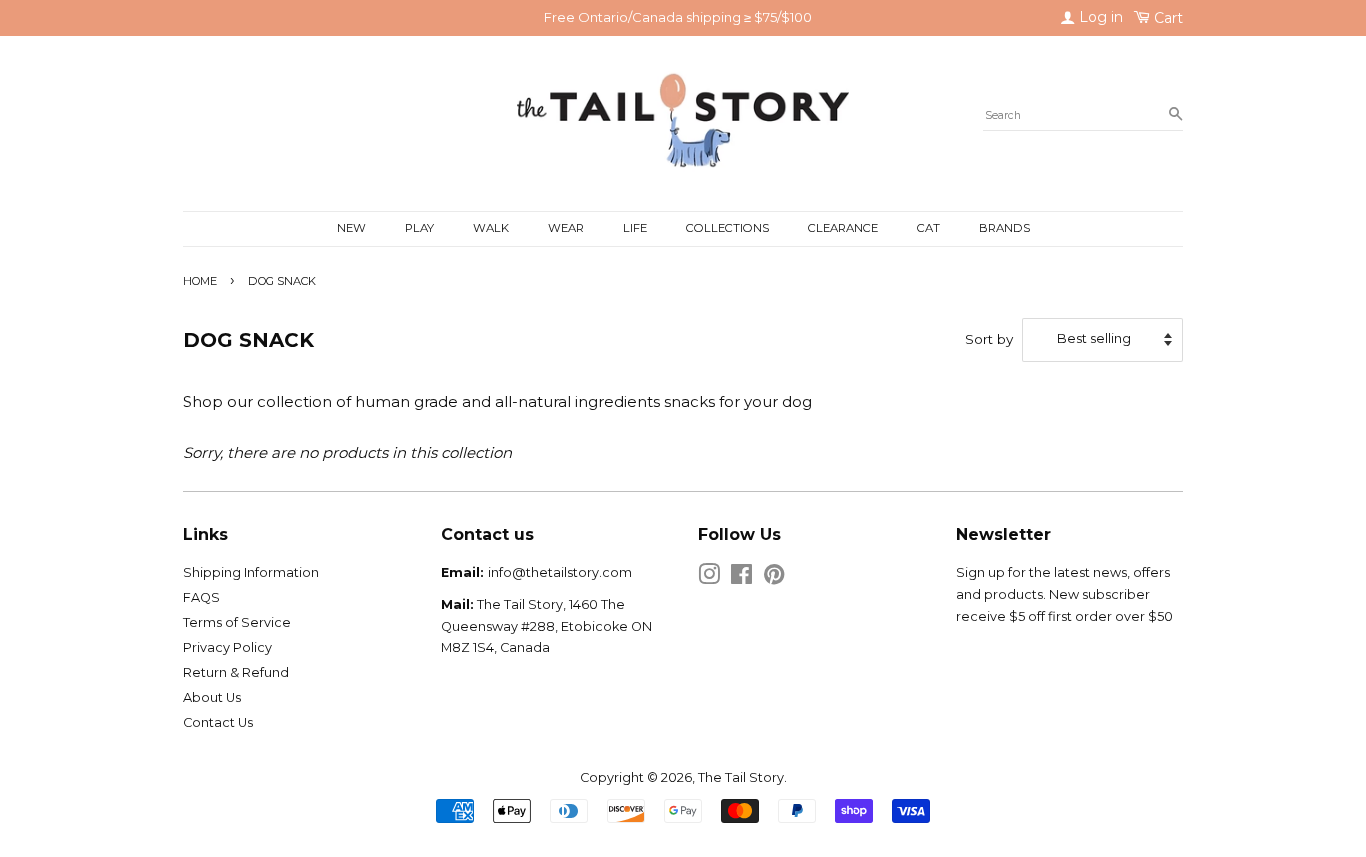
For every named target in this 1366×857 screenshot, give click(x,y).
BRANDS (1004, 228)
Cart (1166, 18)
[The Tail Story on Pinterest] (774, 578)
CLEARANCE (843, 228)
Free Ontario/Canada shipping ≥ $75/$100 (678, 17)
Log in (1099, 17)
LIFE (635, 228)
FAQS (201, 597)
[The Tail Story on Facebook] (741, 578)
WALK (491, 228)
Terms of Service (237, 622)
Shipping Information (251, 572)
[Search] (1175, 115)
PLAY (419, 228)
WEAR (566, 228)
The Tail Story (741, 777)
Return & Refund (236, 672)
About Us (212, 697)
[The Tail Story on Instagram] (709, 578)
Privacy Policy (227, 647)
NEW (351, 228)
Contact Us (218, 722)
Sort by (989, 339)
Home (200, 281)
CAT (928, 228)
